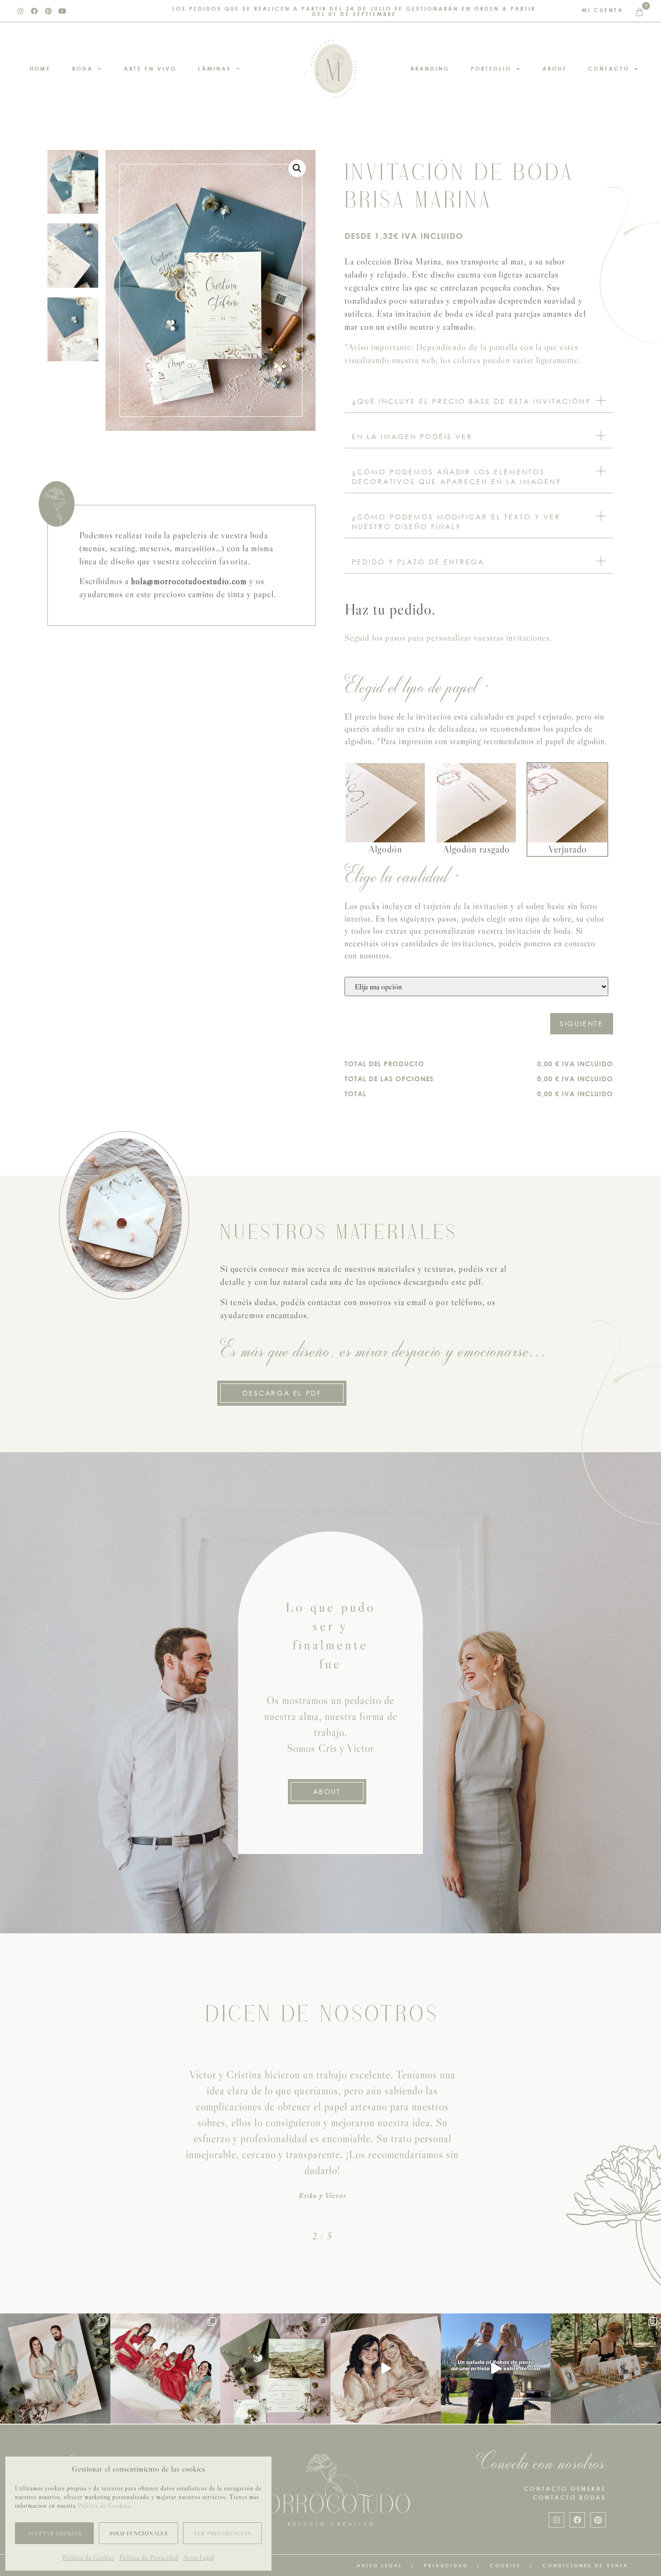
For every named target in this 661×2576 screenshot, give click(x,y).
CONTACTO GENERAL (565, 2489)
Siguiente (581, 1023)
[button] (297, 168)
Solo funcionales (139, 2533)
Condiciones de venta (585, 2565)
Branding (430, 68)
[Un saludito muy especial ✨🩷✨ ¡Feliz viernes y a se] (496, 2369)
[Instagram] (20, 11)
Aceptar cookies (55, 2533)
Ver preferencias (222, 2533)
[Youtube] (62, 11)
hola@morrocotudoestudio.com (189, 581)
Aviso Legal (199, 2557)
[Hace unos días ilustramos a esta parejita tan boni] (55, 2369)
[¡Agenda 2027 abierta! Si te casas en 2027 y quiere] (606, 2369)
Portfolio (491, 68)
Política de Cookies (104, 2506)
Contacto (609, 68)
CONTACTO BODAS (569, 2497)
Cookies (505, 2565)
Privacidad (446, 2565)
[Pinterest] (48, 11)
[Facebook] (34, 11)
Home (40, 68)
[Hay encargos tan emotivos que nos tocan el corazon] (386, 2369)
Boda (83, 68)
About (555, 68)
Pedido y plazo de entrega (418, 562)
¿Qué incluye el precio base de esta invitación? (471, 401)
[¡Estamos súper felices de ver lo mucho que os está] (165, 2369)
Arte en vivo (150, 68)
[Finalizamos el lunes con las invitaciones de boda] (275, 2369)
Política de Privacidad (149, 2557)
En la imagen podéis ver (412, 436)
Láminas (215, 68)
